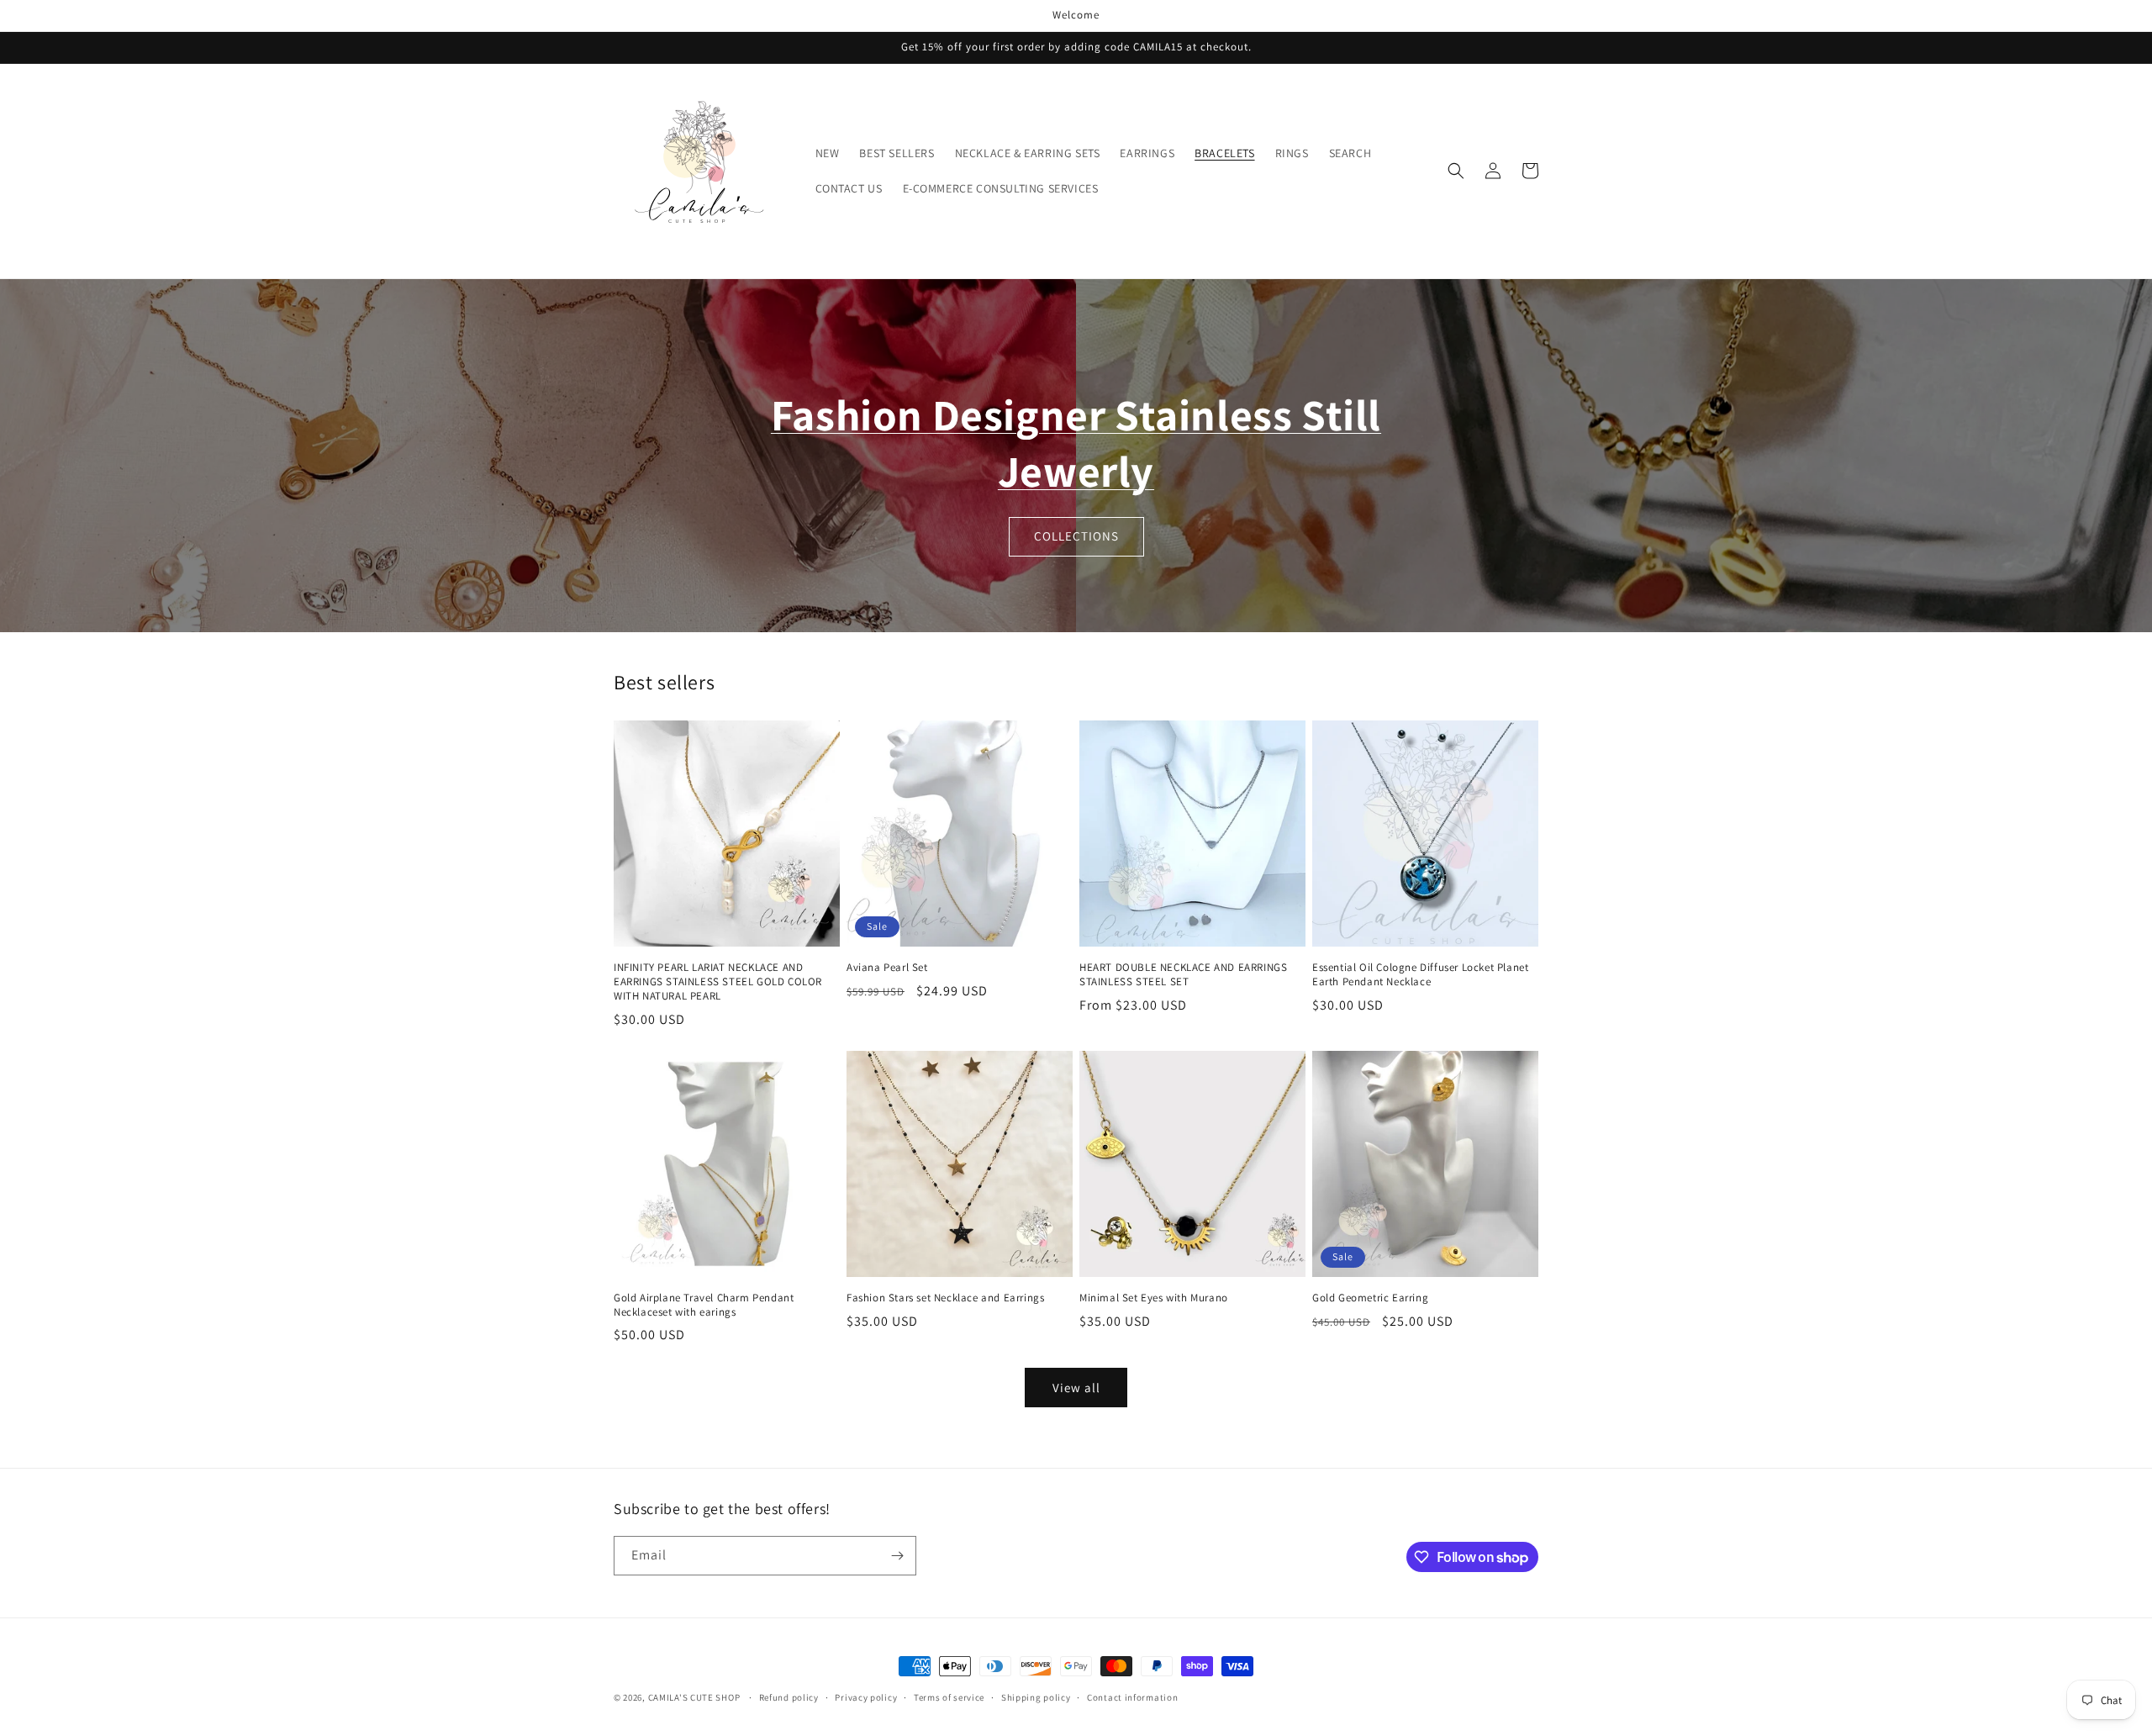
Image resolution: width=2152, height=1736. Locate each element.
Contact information (1132, 1697)
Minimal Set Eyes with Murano (1154, 1298)
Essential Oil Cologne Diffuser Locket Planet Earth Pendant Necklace (1420, 975)
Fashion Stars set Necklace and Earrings (945, 1298)
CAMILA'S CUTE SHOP (695, 1697)
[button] (1456, 171)
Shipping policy (1036, 1697)
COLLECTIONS (1076, 536)
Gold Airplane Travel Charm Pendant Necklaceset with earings (704, 1305)
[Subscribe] (897, 1556)
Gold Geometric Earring (1370, 1298)
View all (1076, 1388)
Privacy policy (866, 1697)
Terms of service (949, 1697)
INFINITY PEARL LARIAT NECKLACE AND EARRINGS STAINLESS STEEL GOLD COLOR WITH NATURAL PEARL (718, 982)
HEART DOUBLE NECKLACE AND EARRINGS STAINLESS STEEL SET (1183, 975)
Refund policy (789, 1697)
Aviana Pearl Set (887, 968)
